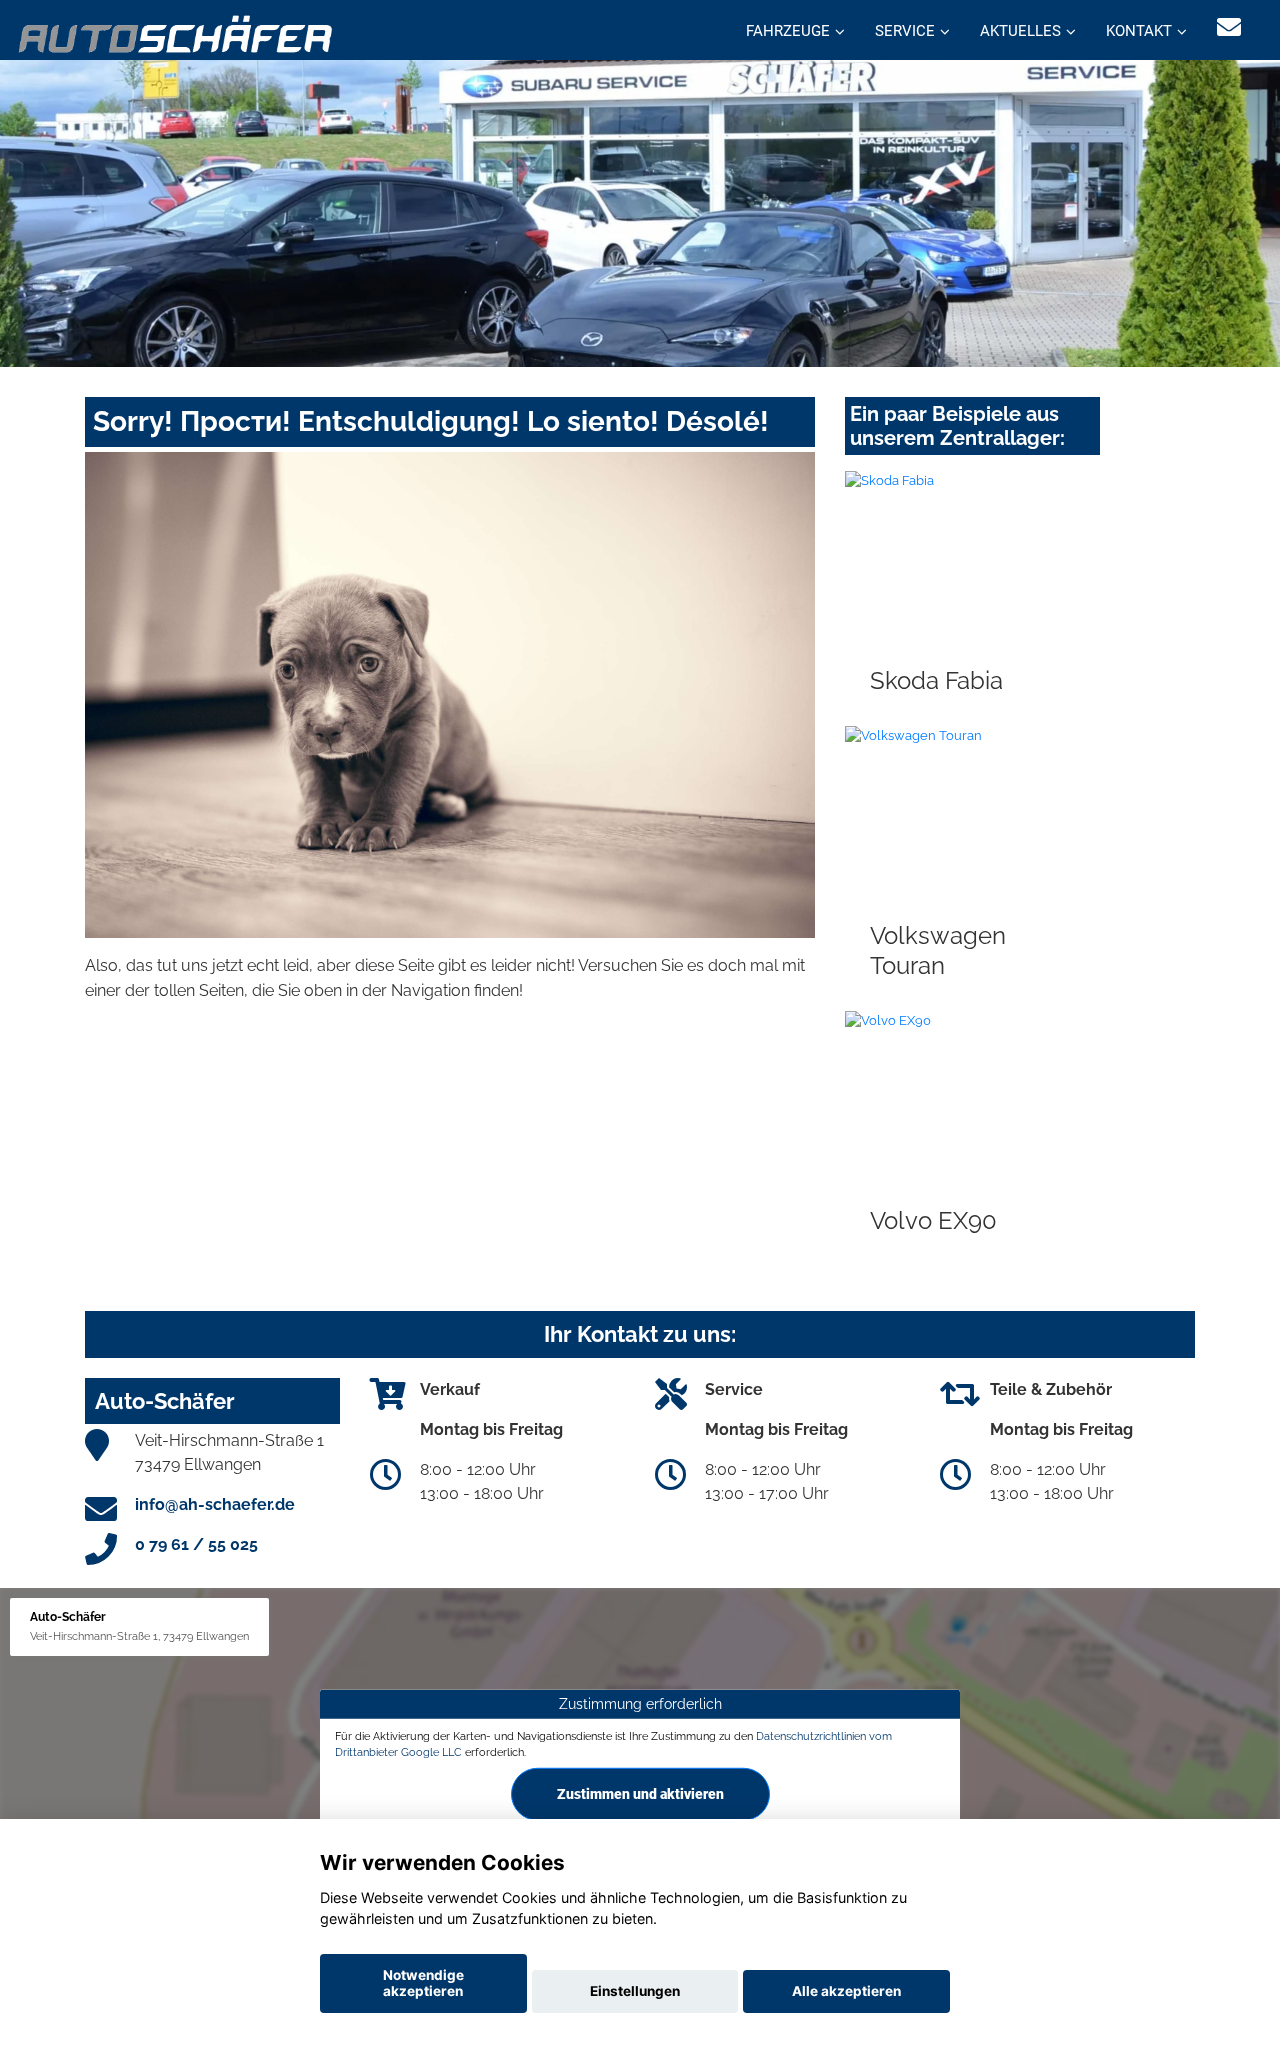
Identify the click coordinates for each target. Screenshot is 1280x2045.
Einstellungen (635, 1991)
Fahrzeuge (788, 31)
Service (905, 31)
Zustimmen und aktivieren (640, 1794)
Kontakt (1139, 31)
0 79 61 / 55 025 (196, 1544)
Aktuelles (1020, 31)
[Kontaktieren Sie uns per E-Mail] (1229, 27)
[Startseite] (176, 32)
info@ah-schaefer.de (215, 1504)
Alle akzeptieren (846, 1991)
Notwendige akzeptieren (423, 1983)
